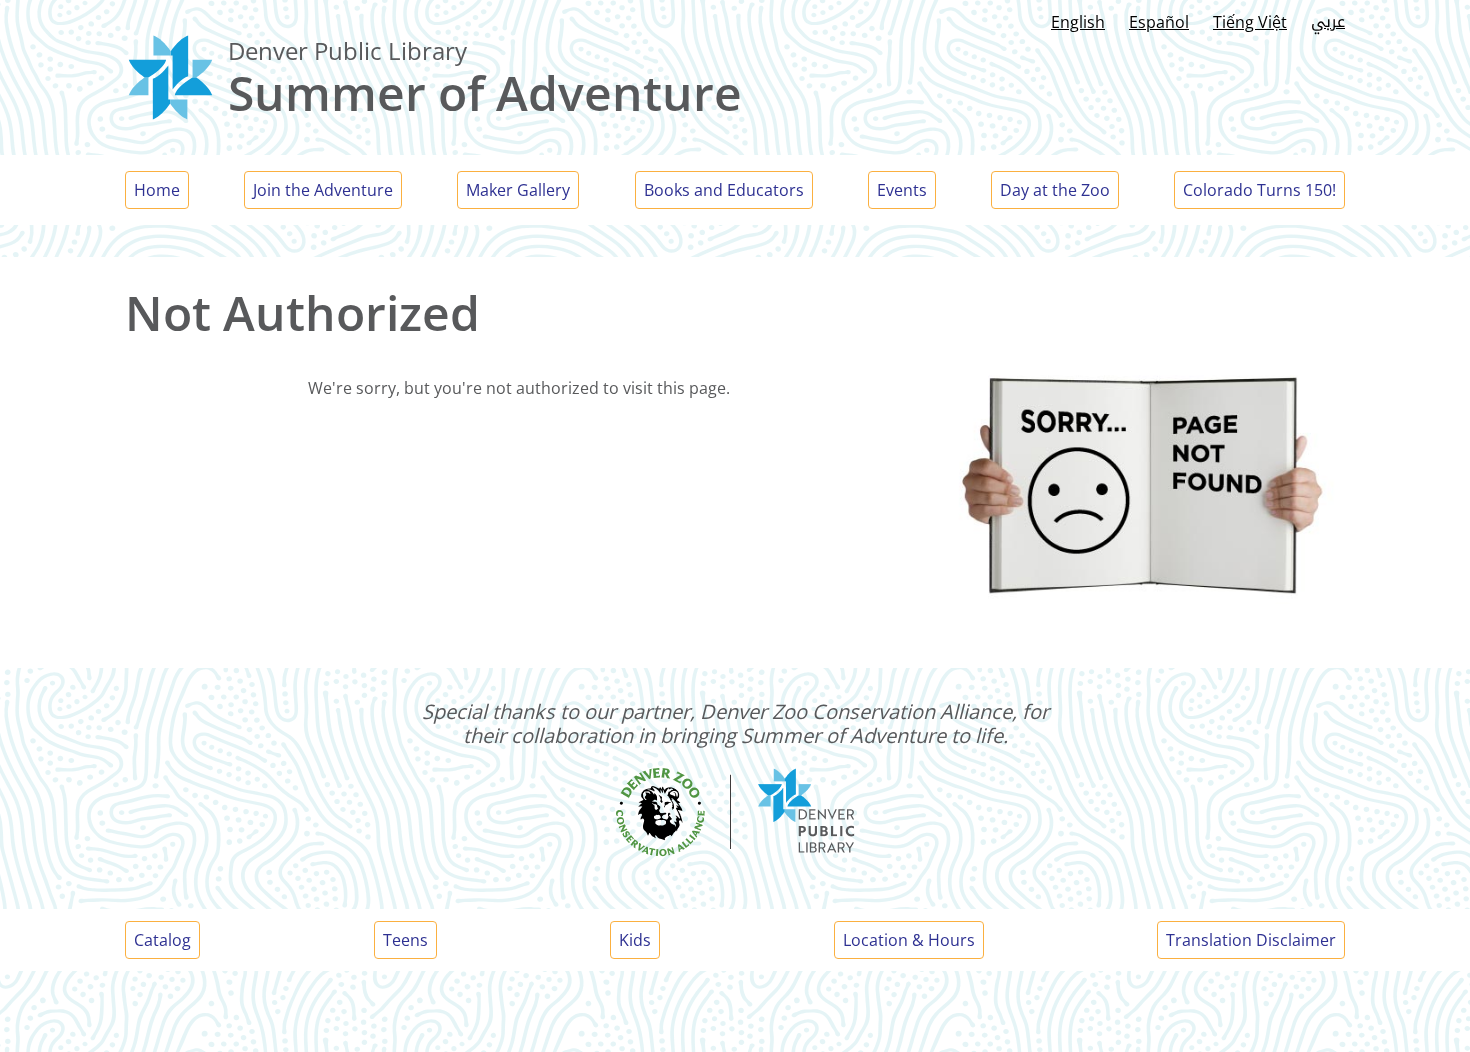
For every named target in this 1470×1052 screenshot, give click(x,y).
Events (902, 190)
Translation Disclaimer (1251, 940)
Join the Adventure (323, 190)
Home (157, 190)
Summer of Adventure (485, 92)
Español (1159, 22)
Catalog (162, 940)
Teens (405, 940)
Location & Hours (909, 940)
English (1078, 22)
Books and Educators (724, 190)
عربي (1328, 21)
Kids (635, 940)
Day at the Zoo (1055, 190)
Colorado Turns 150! (1259, 190)
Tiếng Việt (1250, 22)
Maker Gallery (518, 190)
